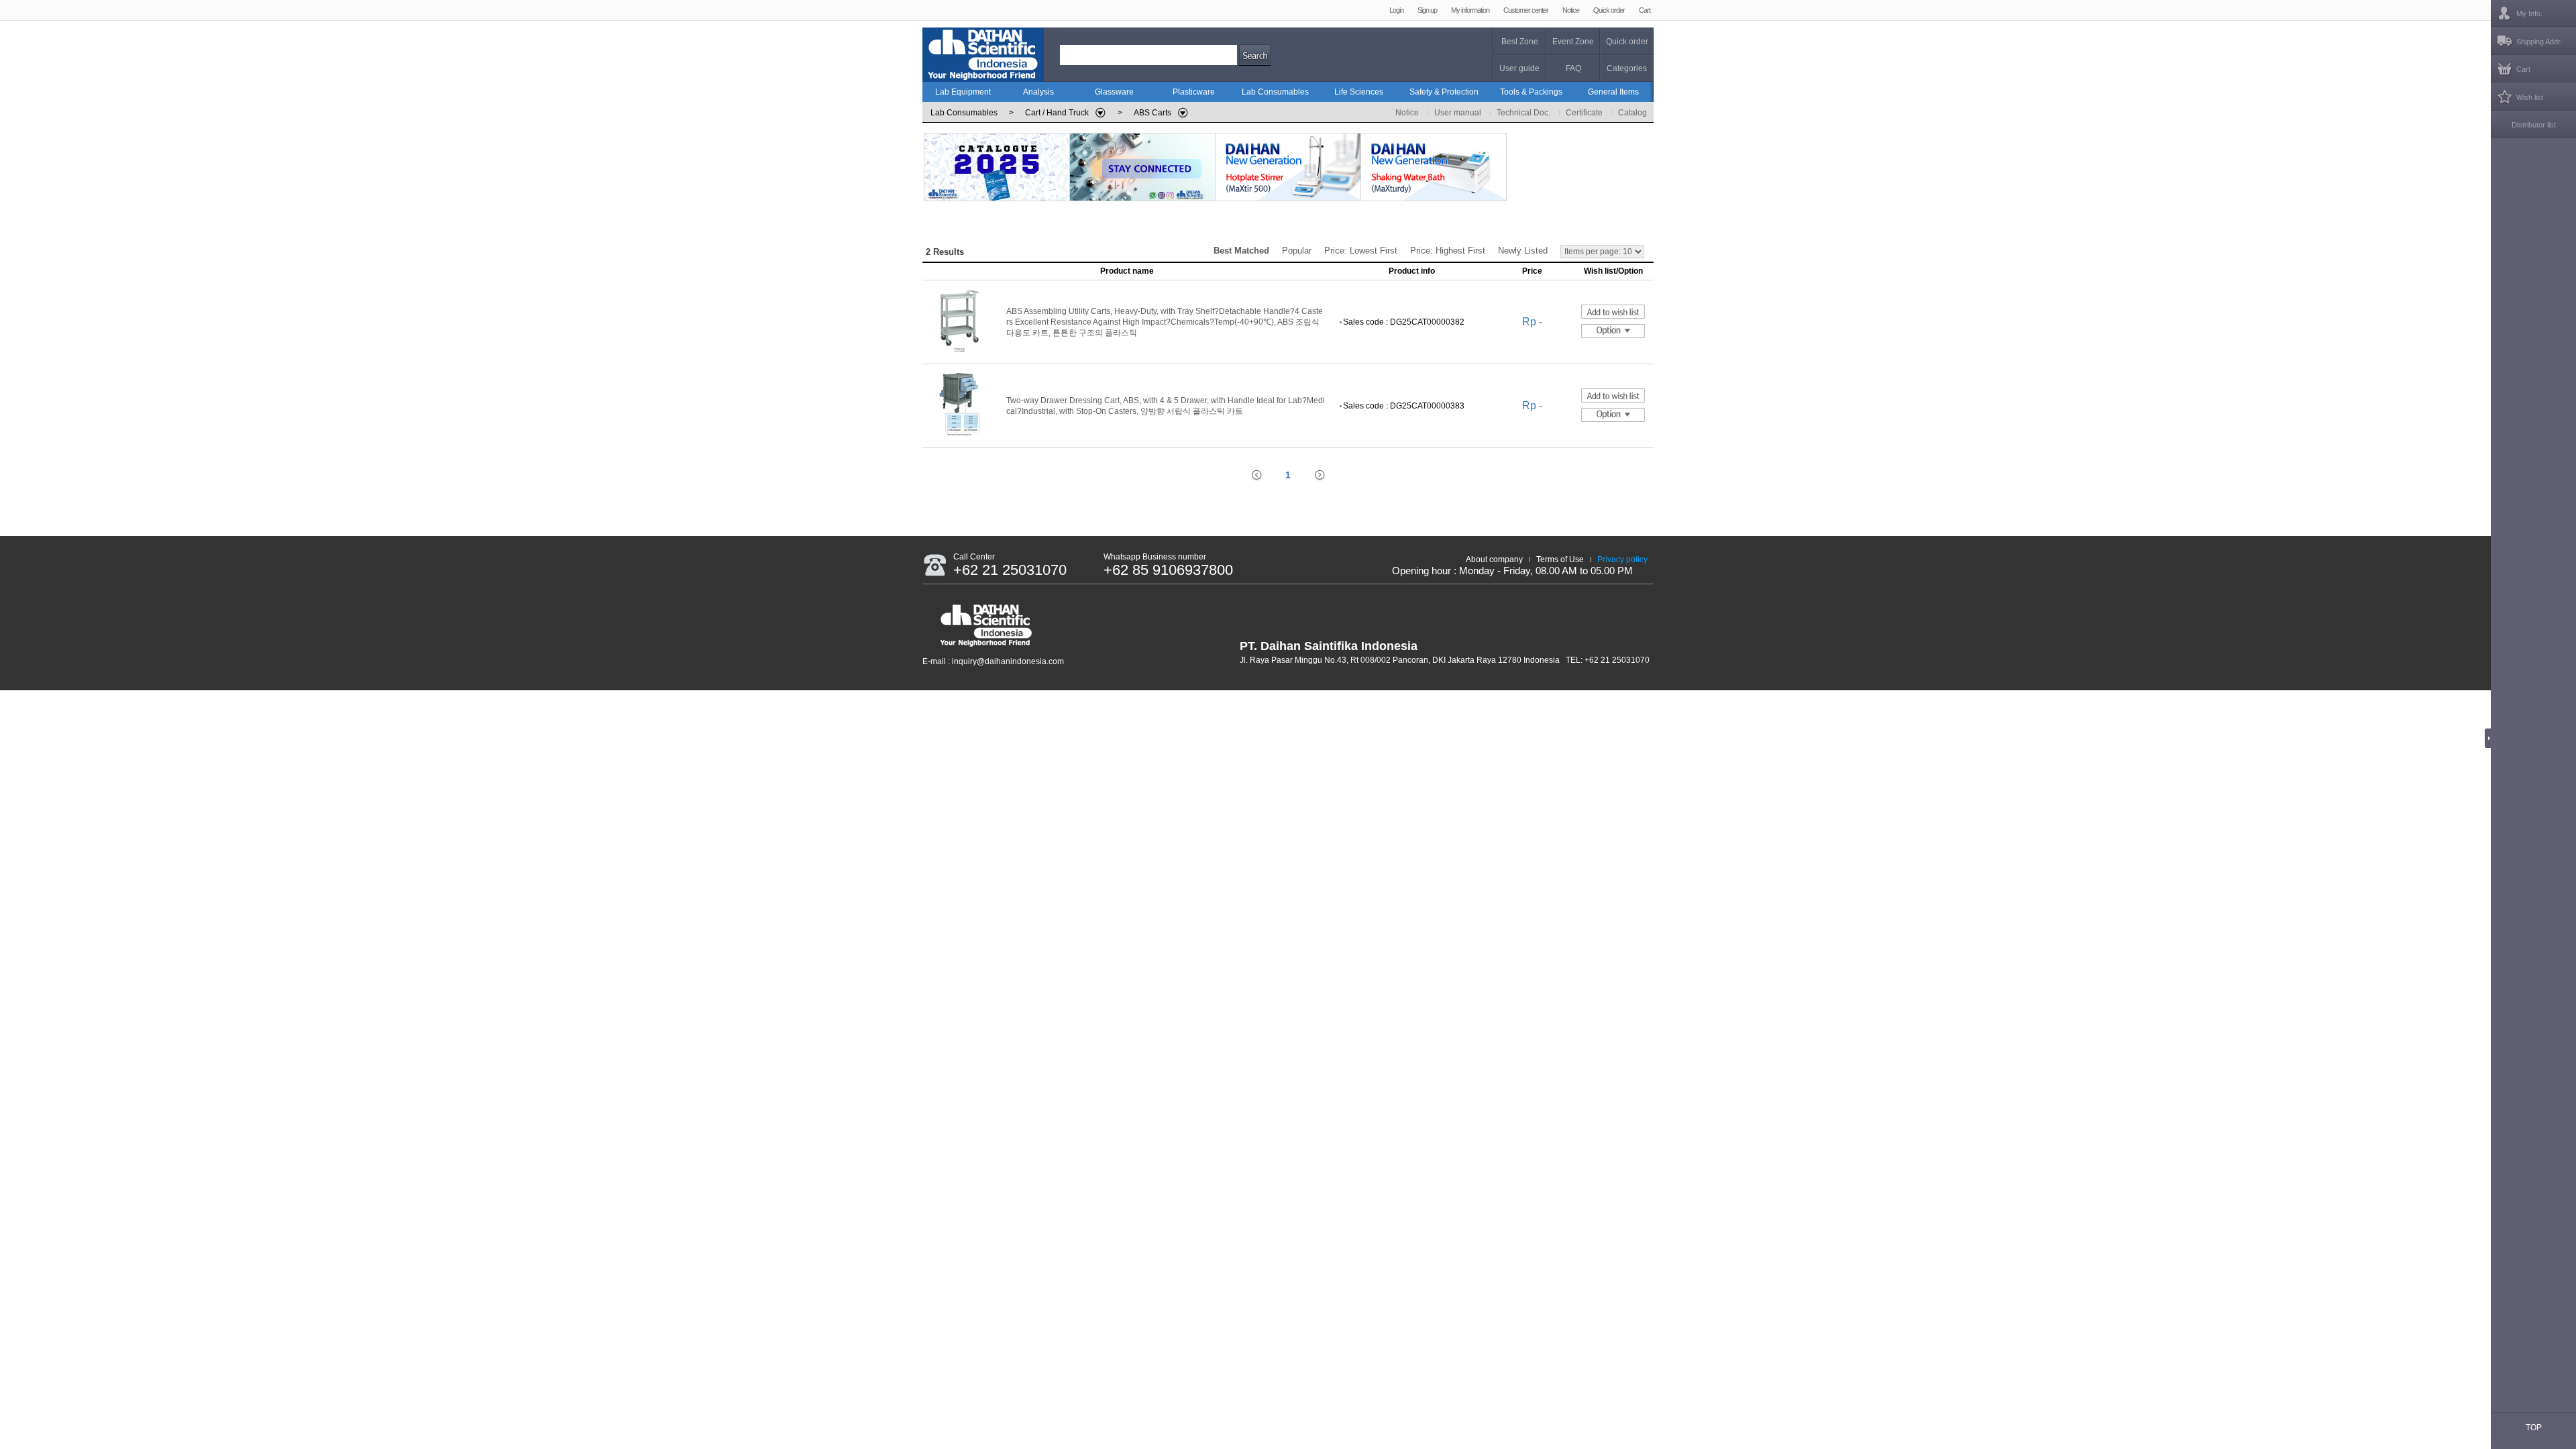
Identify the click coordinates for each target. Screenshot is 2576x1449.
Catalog (1632, 113)
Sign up (1427, 10)
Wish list (2530, 97)
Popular (1297, 251)
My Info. (2529, 13)
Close (2491, 738)
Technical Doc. (1523, 113)
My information (1470, 10)
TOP (2534, 1428)
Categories (1627, 68)
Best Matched (1241, 251)
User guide (1519, 68)
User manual (1458, 113)
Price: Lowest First (1361, 251)
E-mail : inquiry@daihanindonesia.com (993, 661)
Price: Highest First (1448, 251)
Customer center (1526, 10)
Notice (1571, 10)
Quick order (1609, 10)
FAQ (1573, 68)
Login (1396, 10)
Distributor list (2534, 125)
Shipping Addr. (2539, 42)
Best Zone (1520, 42)
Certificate (1584, 113)
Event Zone (1573, 42)
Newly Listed (1523, 251)
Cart (1645, 10)
